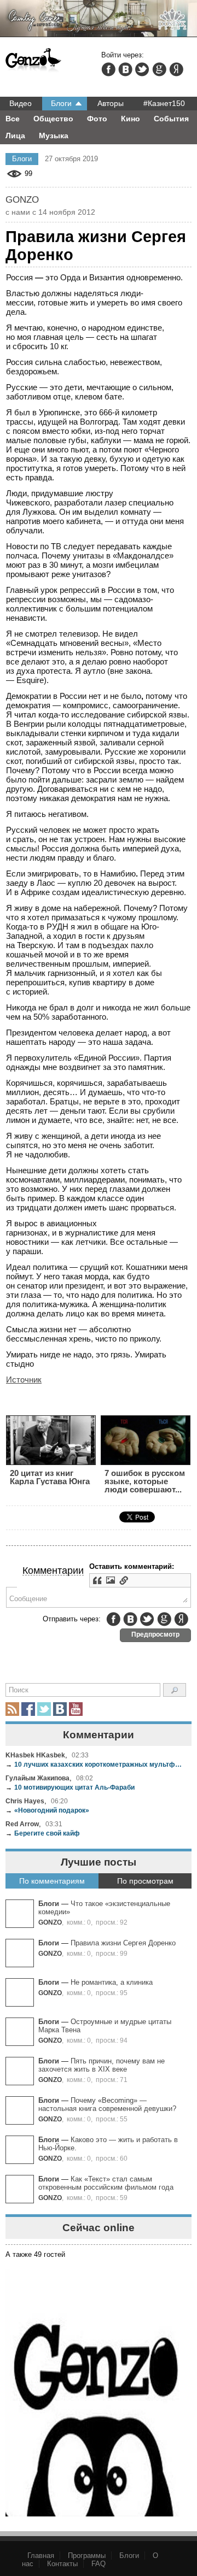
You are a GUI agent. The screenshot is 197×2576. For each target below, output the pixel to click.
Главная (41, 2556)
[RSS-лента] (12, 1709)
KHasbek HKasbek (35, 1755)
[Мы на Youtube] (76, 1709)
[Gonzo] (34, 61)
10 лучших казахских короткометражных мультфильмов (94, 1764)
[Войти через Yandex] (176, 69)
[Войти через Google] (159, 69)
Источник (24, 1380)
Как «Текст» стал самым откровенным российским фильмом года (106, 2183)
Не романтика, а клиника (112, 1982)
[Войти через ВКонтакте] (125, 69)
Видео (21, 103)
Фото (97, 119)
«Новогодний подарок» (47, 1810)
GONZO (50, 1922)
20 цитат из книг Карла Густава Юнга (50, 1477)
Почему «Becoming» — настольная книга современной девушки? (107, 2104)
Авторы (111, 103)
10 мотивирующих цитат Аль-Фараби (70, 1787)
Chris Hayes (25, 1801)
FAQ (99, 2564)
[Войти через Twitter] (142, 69)
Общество (53, 119)
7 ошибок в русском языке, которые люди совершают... (145, 1481)
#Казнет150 (164, 103)
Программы (87, 2556)
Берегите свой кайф (43, 1833)
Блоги (61, 103)
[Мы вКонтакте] (60, 1709)
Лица (15, 136)
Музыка (54, 136)
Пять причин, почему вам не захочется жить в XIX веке (102, 2065)
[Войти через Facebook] (108, 69)
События (171, 119)
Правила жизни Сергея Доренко (123, 1943)
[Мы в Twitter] (44, 1709)
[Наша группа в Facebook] (28, 1709)
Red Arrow (22, 1824)
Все (13, 119)
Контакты (62, 2564)
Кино (131, 119)
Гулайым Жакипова (37, 1778)
